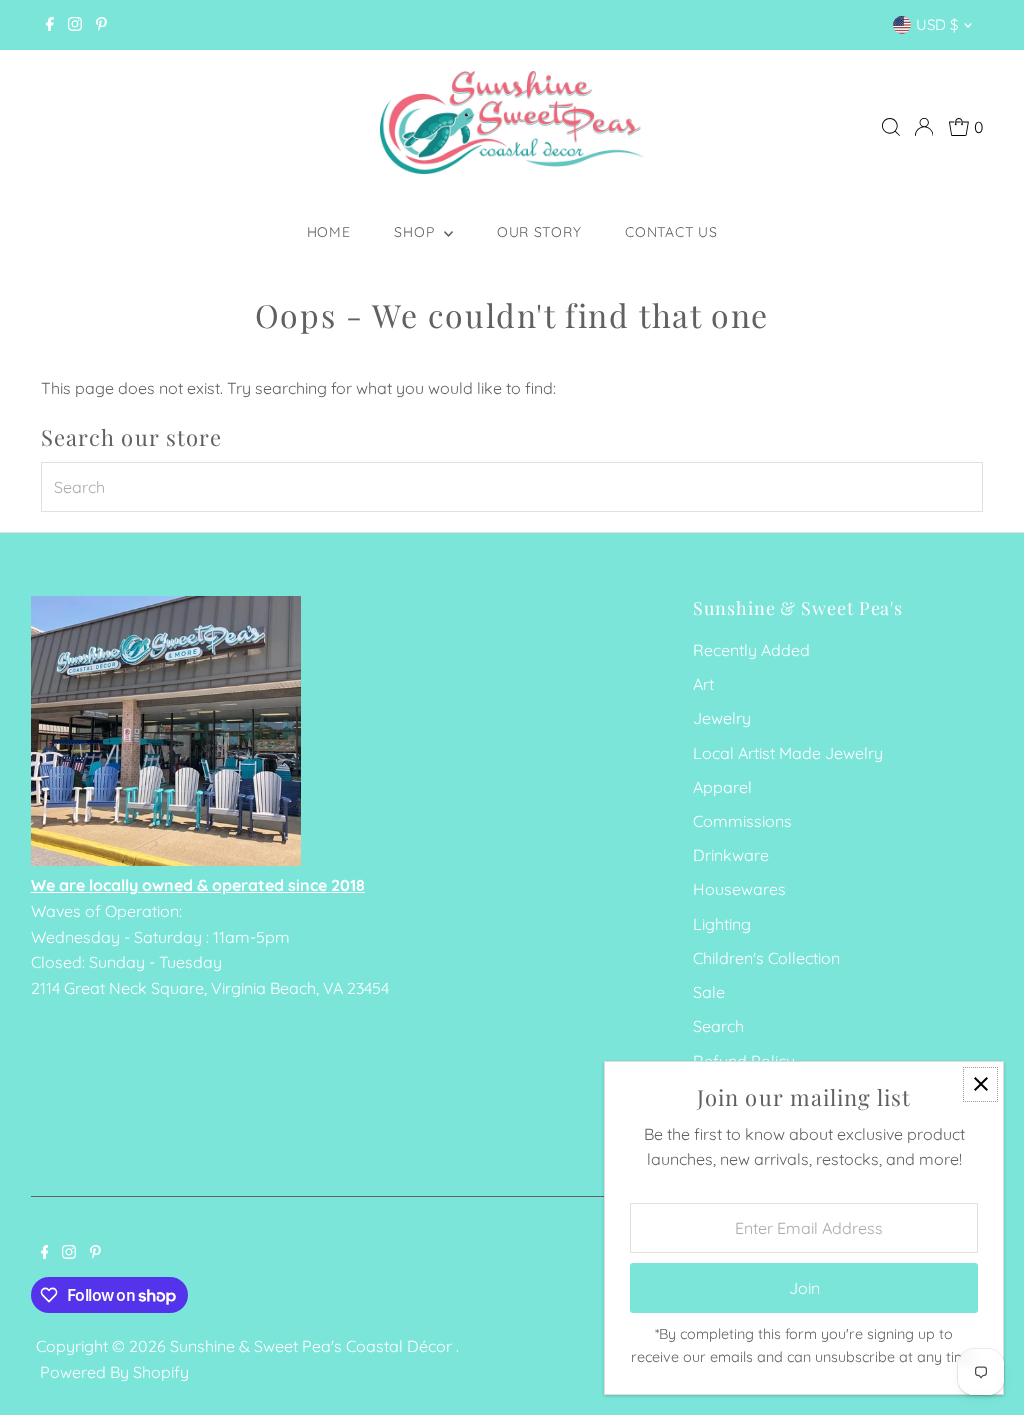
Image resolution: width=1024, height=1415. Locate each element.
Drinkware (731, 855)
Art (703, 684)
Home (329, 232)
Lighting (722, 924)
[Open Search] (891, 127)
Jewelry (722, 718)
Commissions (742, 821)
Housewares (739, 889)
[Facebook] (50, 25)
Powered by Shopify (114, 1372)
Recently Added (751, 650)
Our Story (539, 232)
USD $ (937, 24)
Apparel (722, 787)
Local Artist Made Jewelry (788, 753)
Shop (416, 232)
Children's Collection (766, 958)
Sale (709, 992)
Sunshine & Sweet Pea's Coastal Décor (313, 1346)
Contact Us (671, 232)
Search (718, 1026)
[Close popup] (980, 1084)
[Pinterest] (101, 25)
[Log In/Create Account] (924, 127)
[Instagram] (75, 25)
